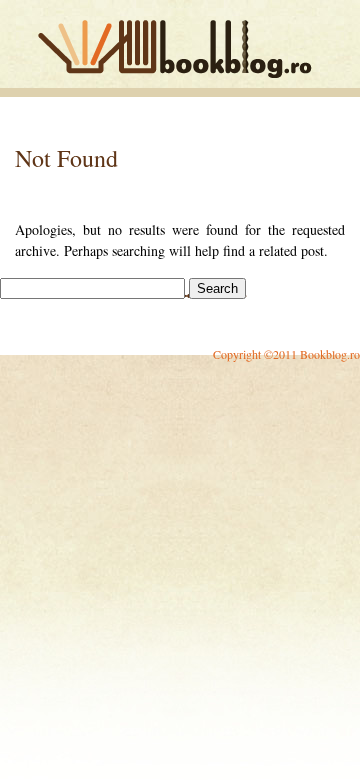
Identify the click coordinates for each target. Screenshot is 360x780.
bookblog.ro (180, 49)
